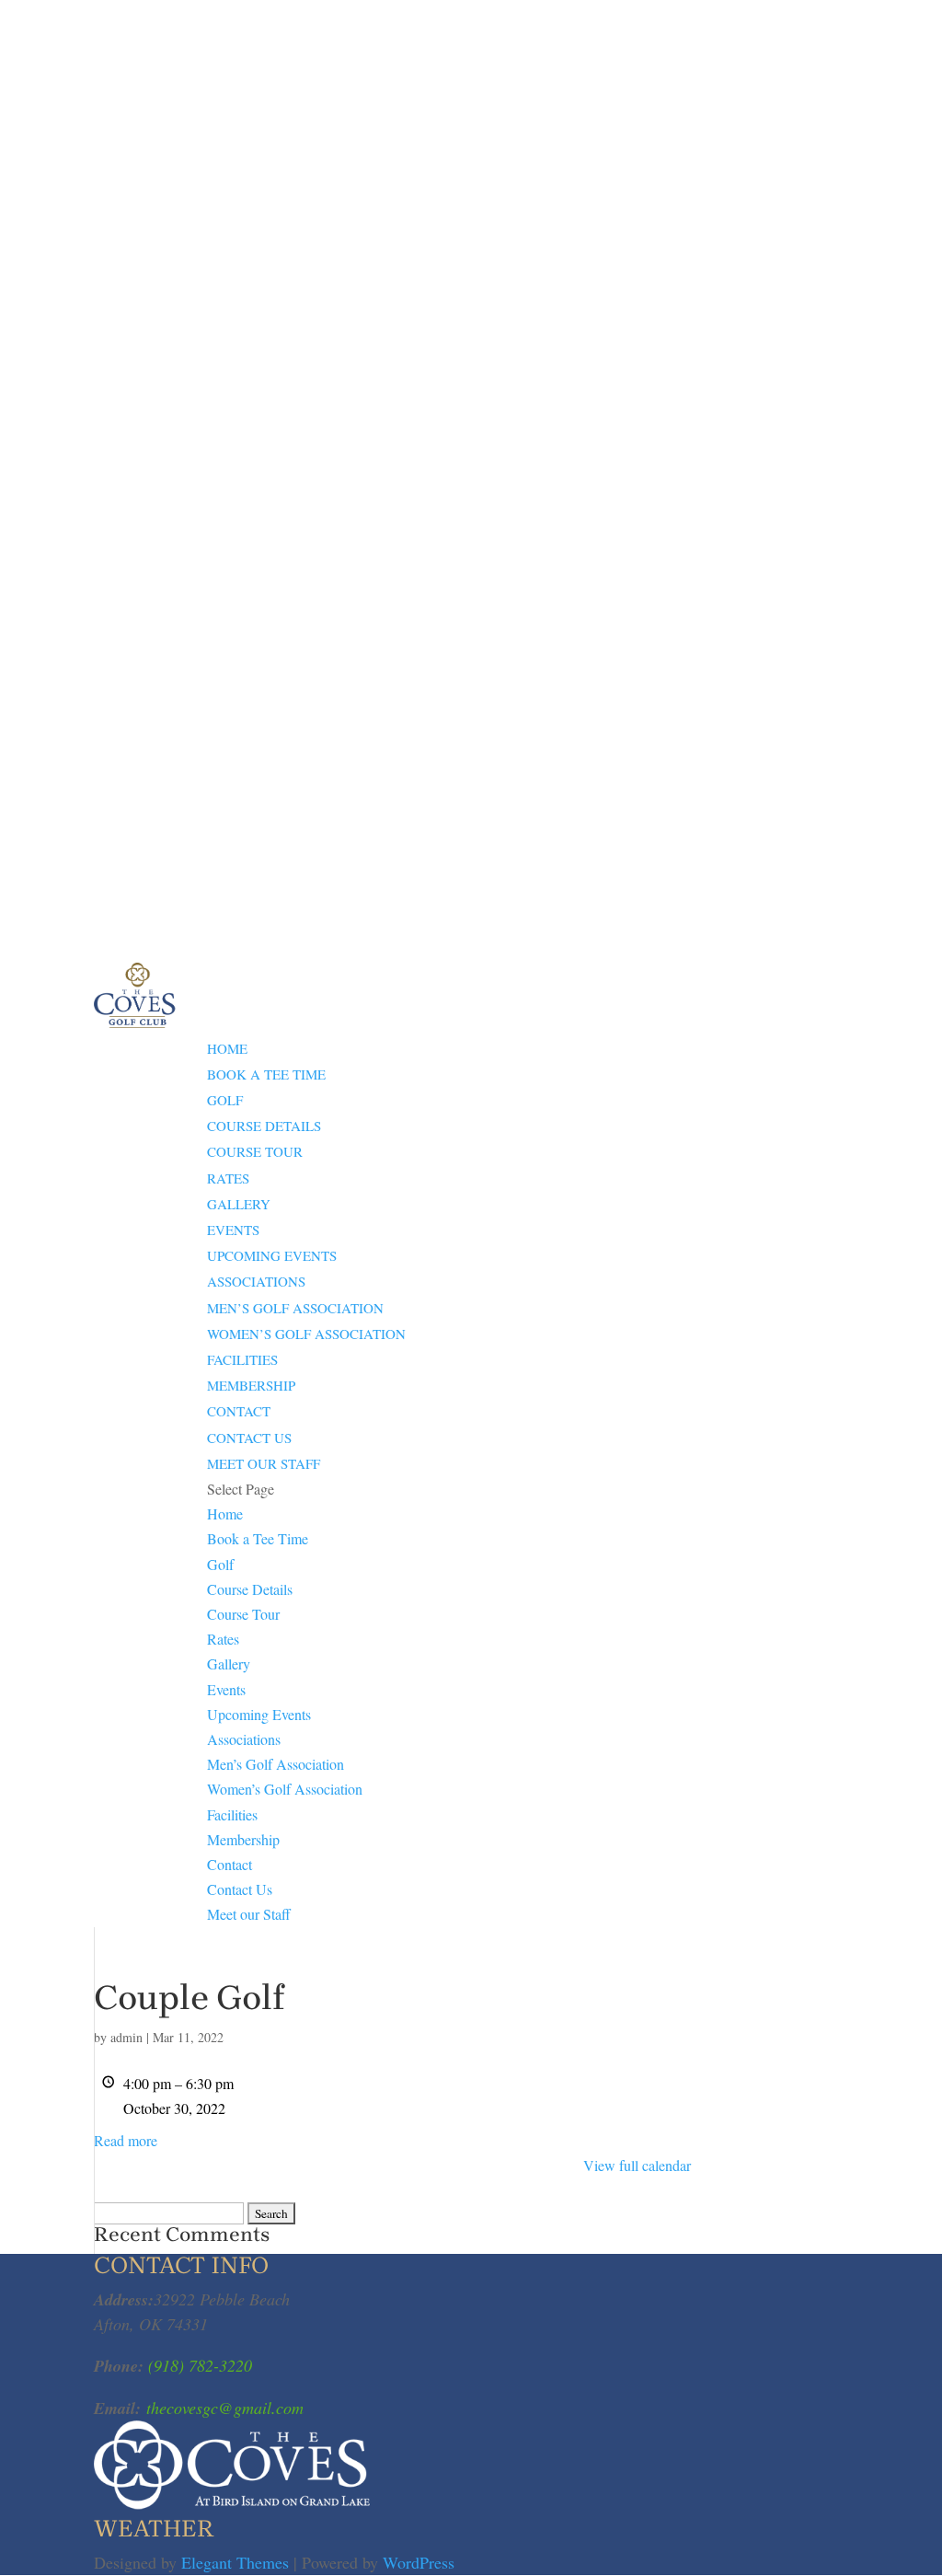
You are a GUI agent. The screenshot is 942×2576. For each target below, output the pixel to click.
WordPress (419, 2562)
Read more (126, 2140)
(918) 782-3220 (198, 2365)
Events (233, 1230)
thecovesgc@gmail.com (225, 2408)
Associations (256, 1281)
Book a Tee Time (266, 1074)
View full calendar (637, 2165)
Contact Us (249, 1438)
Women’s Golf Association (306, 1334)
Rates (228, 1178)
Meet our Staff (264, 1463)
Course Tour (255, 1151)
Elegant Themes (235, 2562)
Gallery (239, 1204)
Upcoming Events (272, 1255)
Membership (251, 1385)
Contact (239, 1411)
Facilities (242, 1359)
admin (126, 2037)
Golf (225, 1100)
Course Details (264, 1126)
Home (227, 1048)
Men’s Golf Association (295, 1308)
